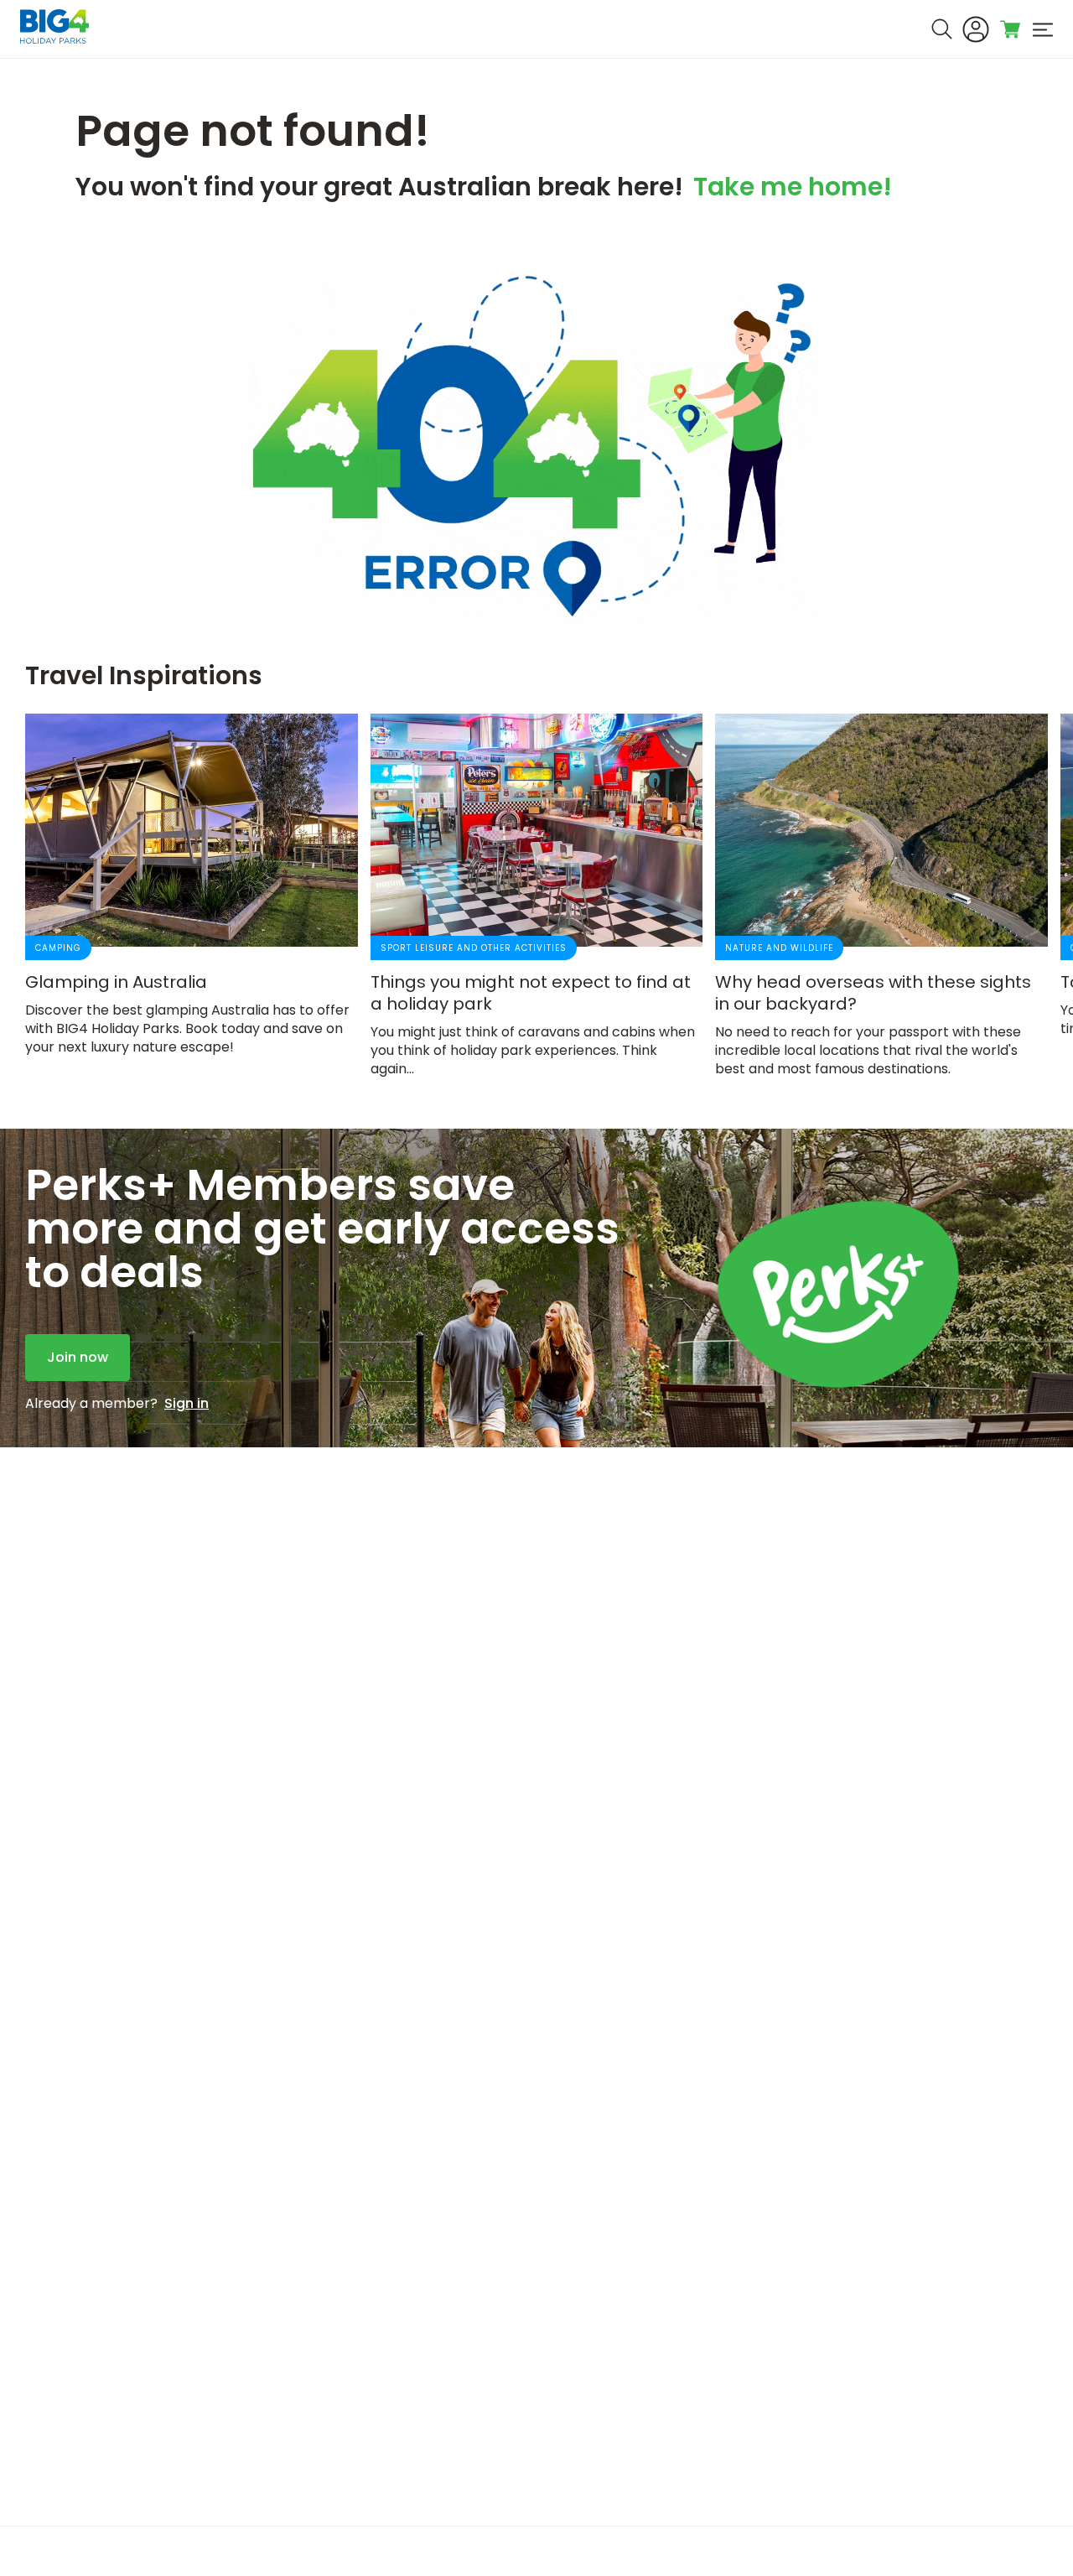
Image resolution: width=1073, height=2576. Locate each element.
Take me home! (793, 190)
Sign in (187, 1404)
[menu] (1043, 29)
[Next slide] (1010, 895)
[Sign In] (976, 29)
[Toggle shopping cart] (1011, 29)
